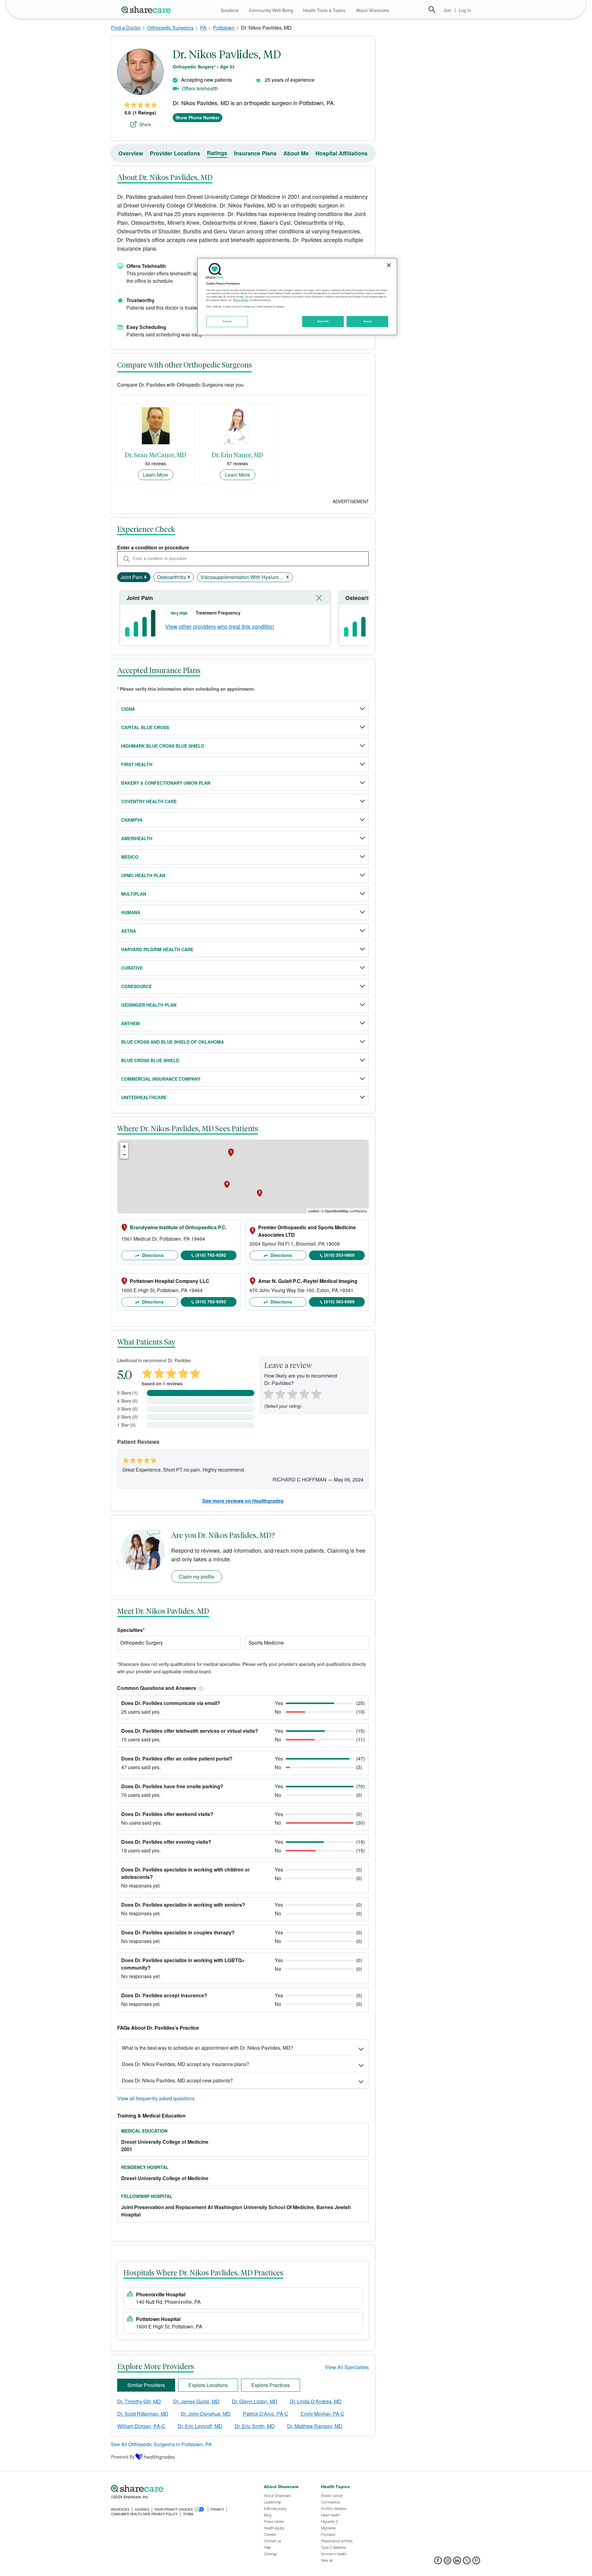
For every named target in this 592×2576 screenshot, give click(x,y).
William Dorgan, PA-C (141, 2426)
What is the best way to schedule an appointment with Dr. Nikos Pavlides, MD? (208, 2048)
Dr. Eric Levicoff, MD (200, 2426)
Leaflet (313, 1211)
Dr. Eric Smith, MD (255, 2426)
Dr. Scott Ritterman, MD (143, 2414)
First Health (137, 764)
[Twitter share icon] (467, 2562)
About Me (296, 153)
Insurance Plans (255, 153)
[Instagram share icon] (448, 2562)
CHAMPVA (132, 820)
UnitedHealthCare (144, 1097)
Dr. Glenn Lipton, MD (255, 2401)
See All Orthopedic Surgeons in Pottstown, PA (161, 2444)
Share (145, 124)
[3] (292, 1393)
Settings (227, 321)
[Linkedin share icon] (457, 2562)
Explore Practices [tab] (271, 2385)
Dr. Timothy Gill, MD (139, 2401)
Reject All (323, 321)
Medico (130, 857)
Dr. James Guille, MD (196, 2401)
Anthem (130, 1023)
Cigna (128, 709)
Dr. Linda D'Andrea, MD (316, 2401)
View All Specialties (347, 2367)
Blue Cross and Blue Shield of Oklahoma (173, 1042)
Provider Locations (175, 153)
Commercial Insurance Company (161, 1079)
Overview (131, 153)
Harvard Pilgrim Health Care (157, 949)
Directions (152, 1255)
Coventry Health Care (149, 801)
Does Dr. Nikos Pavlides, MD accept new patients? (177, 2080)
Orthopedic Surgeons (170, 28)
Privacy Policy (241, 300)
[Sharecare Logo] (147, 10)
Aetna (129, 931)
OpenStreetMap (337, 1211)
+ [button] (124, 1146)
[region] (297, 297)
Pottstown (224, 28)
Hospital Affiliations (341, 153)
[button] (200, 1688)
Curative (132, 968)
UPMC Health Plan (143, 875)
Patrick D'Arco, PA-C (266, 2414)
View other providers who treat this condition (220, 626)
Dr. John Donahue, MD (206, 2414)
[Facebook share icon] (438, 2562)
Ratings (217, 153)
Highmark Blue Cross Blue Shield (163, 746)
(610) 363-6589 (339, 1301)
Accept (367, 321)
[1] (267, 1393)
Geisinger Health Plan (149, 1005)
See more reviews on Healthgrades (243, 1501)
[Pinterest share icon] (476, 2562)
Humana (131, 912)
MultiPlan (134, 894)
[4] (304, 1393)
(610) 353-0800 (339, 1255)
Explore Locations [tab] (208, 2385)
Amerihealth (137, 838)
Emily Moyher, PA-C (323, 2414)
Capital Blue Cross (145, 727)
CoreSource (136, 986)
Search (432, 10)
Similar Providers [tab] (146, 2385)
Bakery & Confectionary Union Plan (166, 783)
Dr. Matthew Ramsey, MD (315, 2426)
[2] (280, 1393)
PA (203, 28)
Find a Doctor (126, 28)
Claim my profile (197, 1577)
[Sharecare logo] (179, 2488)
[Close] (389, 265)
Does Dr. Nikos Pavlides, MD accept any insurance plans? (185, 2064)
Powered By (123, 2457)
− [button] (124, 1154)
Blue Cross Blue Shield (150, 1060)
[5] (317, 1393)
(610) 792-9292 (211, 1255)
